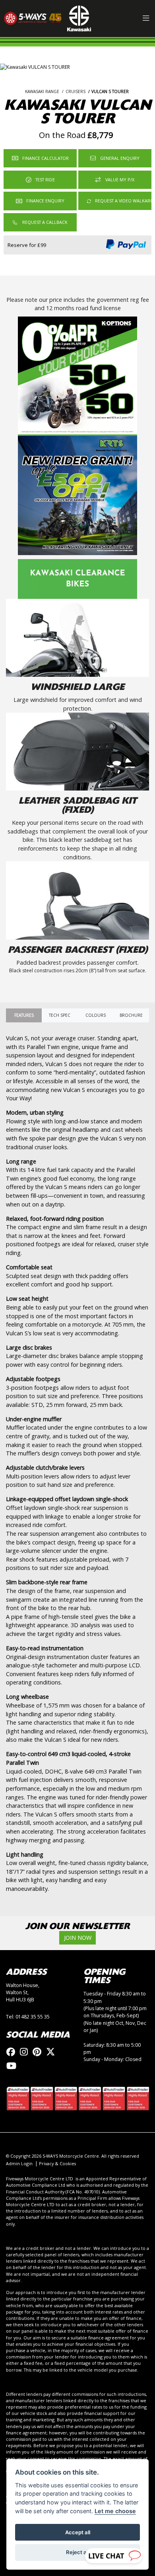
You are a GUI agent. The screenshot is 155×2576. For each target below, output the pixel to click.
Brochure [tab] (131, 1015)
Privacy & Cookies (57, 2163)
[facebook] (13, 2052)
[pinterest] (39, 2052)
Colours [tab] (96, 1015)
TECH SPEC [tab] (60, 1015)
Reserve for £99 (27, 245)
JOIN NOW (78, 1938)
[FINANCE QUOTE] (40, 201)
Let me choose (115, 2511)
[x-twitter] (52, 2052)
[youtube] (13, 2066)
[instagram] (26, 2052)
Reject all (77, 2552)
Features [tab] (24, 1015)
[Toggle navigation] (146, 19)
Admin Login (19, 2163)
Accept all (78, 2532)
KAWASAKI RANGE (42, 91)
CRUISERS (76, 91)
